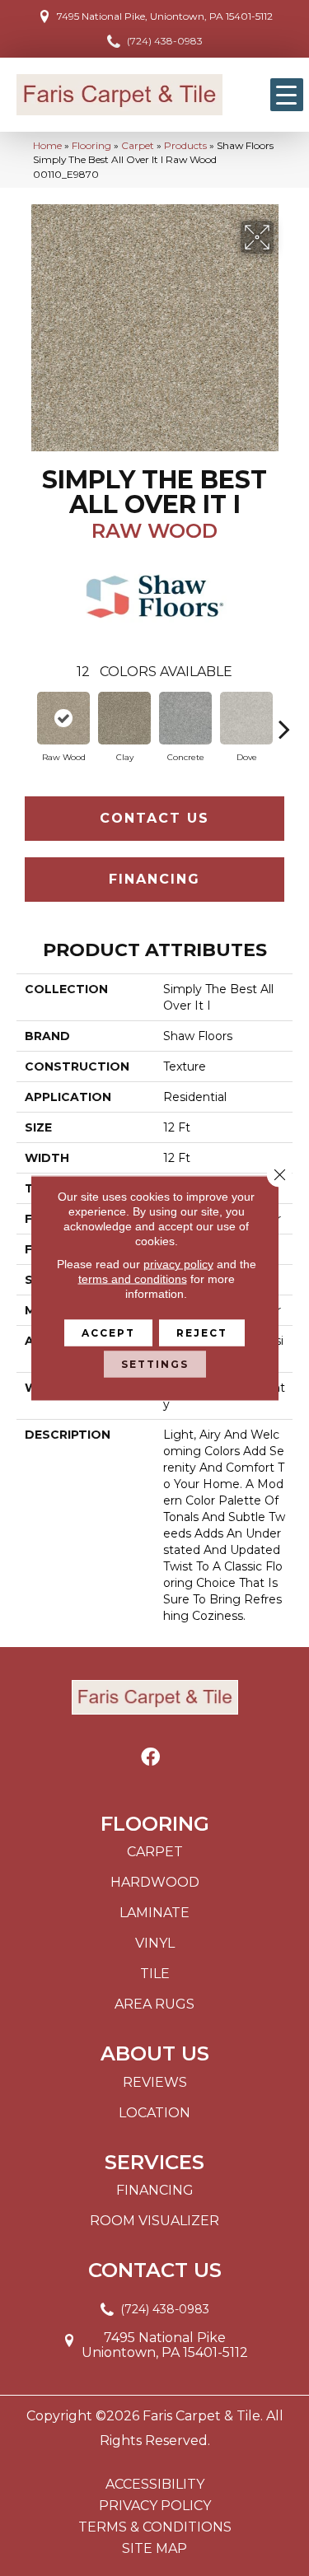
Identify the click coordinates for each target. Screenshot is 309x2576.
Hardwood (155, 1882)
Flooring (91, 145)
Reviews (155, 2082)
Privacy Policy (155, 2506)
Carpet (138, 145)
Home (47, 145)
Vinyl (155, 1943)
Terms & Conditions (155, 2527)
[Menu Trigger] (287, 95)
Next (284, 721)
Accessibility (155, 2485)
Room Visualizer (154, 2221)
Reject (202, 1333)
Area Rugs (154, 2004)
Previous (25, 721)
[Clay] (124, 718)
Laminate (154, 1913)
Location (154, 2113)
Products (185, 145)
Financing (154, 879)
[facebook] (150, 1758)
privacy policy (178, 1264)
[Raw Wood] (63, 718)
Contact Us (154, 818)
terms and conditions (133, 1279)
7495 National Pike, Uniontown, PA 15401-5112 (165, 16)
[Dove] (246, 718)
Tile (155, 1974)
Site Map (154, 2549)
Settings (155, 1364)
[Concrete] (185, 718)
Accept (108, 1333)
